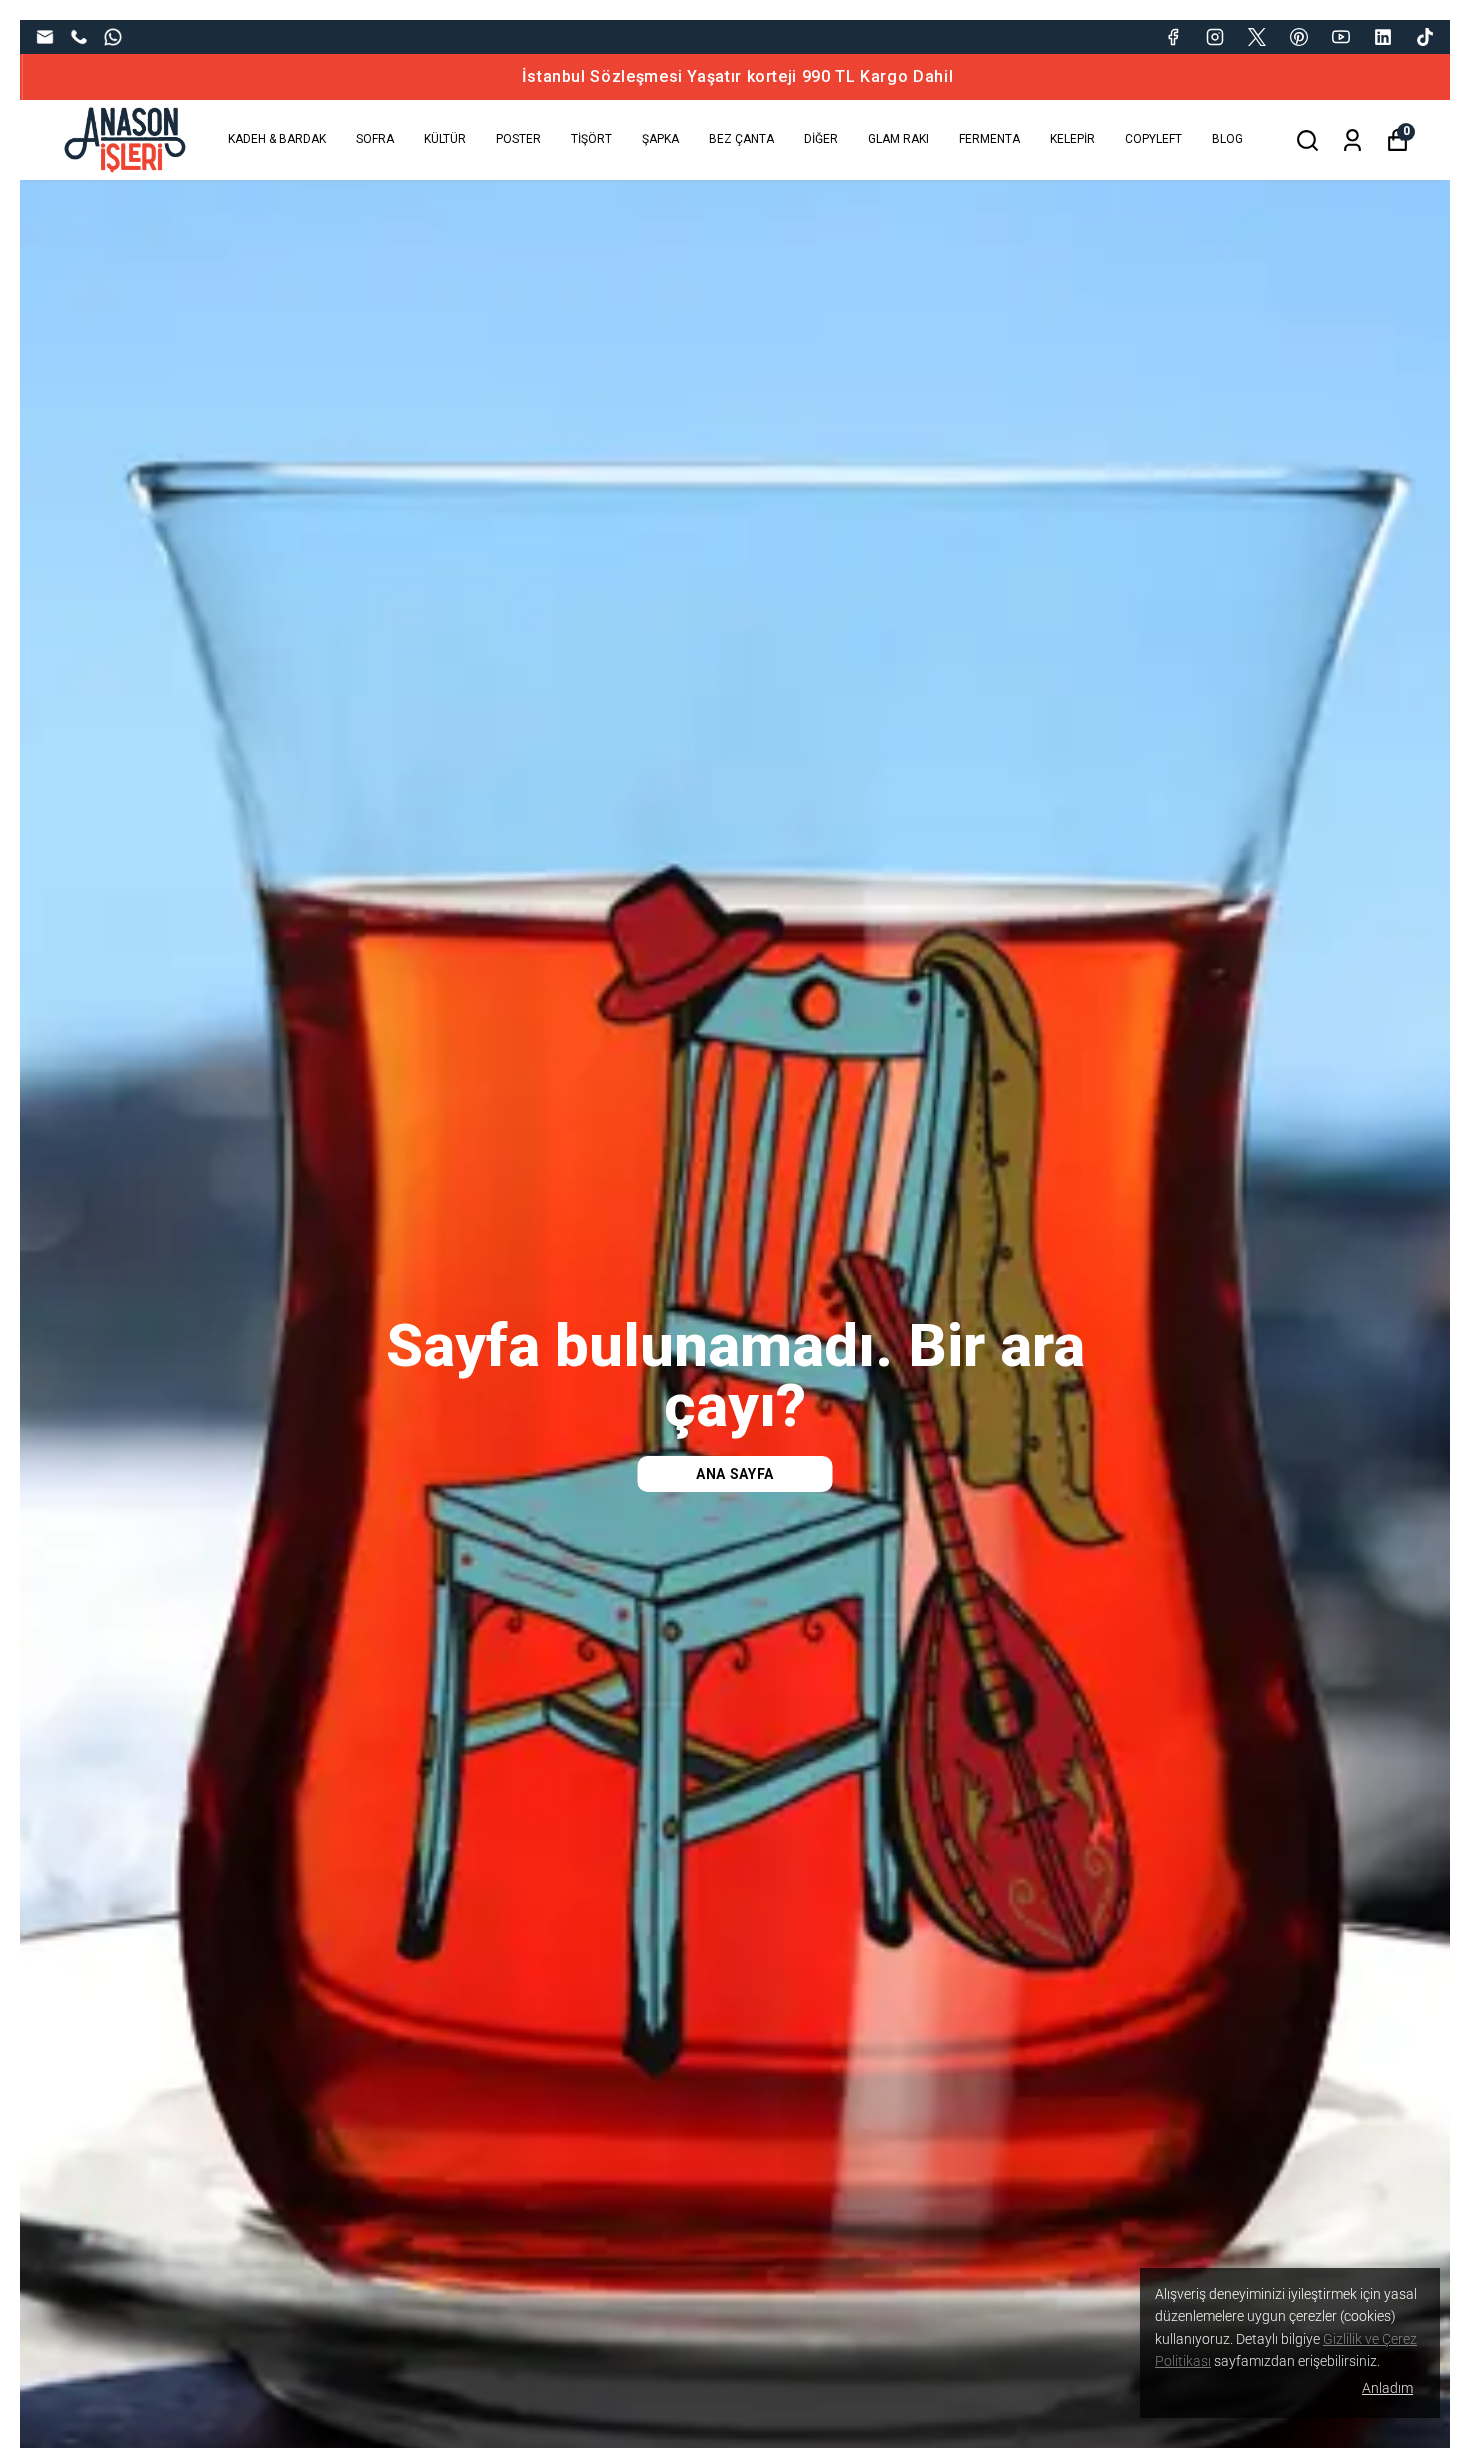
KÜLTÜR (445, 139)
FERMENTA (989, 139)
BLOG (1227, 139)
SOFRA (375, 139)
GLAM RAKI (898, 139)
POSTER (518, 139)
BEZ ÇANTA (741, 139)
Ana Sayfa (735, 1474)
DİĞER (821, 139)
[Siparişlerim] (1352, 140)
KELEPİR (1072, 139)
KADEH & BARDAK (277, 139)
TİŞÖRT (591, 139)
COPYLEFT (1153, 139)
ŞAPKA (660, 139)
